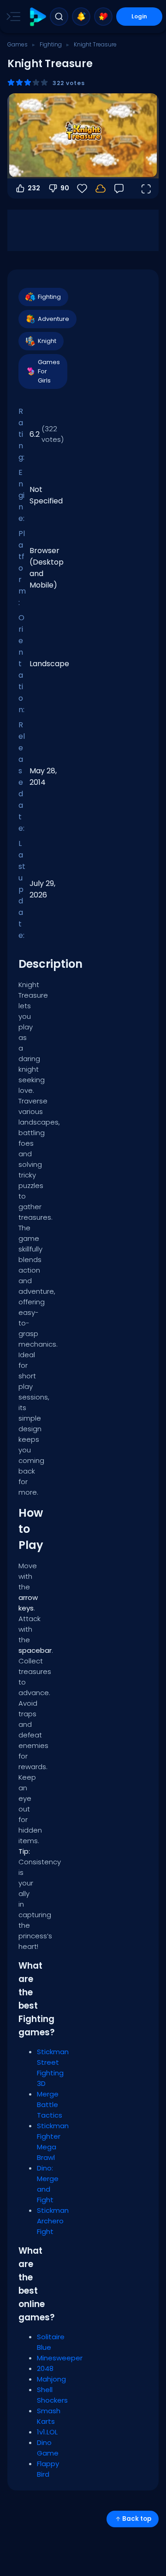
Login (139, 16)
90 (65, 188)
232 (34, 188)
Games (18, 44)
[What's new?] (81, 17)
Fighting (51, 44)
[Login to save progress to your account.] (101, 188)
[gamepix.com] (38, 17)
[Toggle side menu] (12, 17)
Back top (137, 2519)
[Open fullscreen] (146, 188)
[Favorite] (103, 17)
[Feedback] (119, 188)
